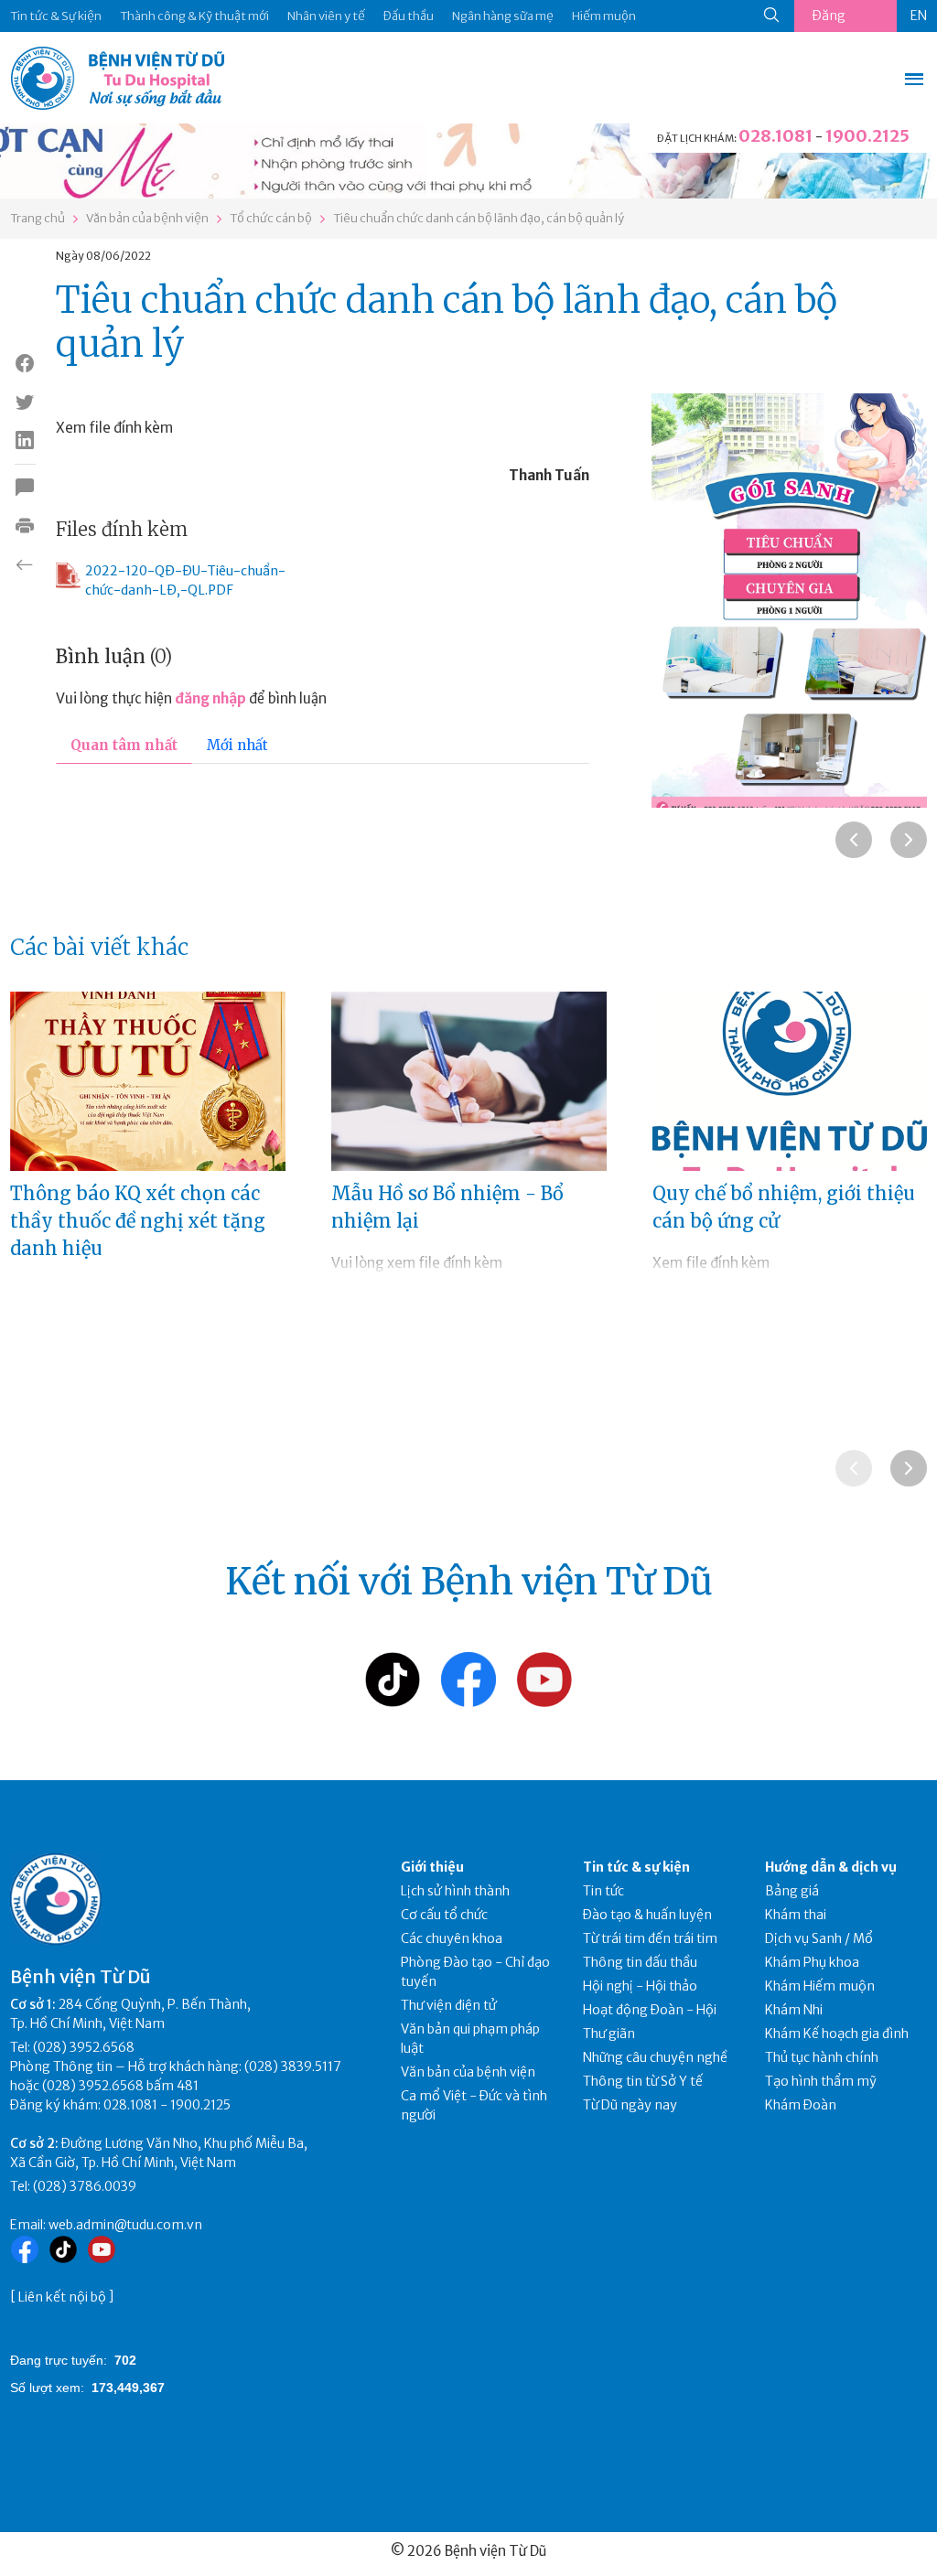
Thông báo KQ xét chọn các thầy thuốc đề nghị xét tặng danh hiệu (138, 1221)
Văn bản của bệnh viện (147, 218)
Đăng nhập (829, 20)
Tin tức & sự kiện (636, 1867)
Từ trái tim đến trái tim (650, 1938)
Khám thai (796, 1915)
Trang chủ (38, 218)
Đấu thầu (409, 16)
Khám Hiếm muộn (820, 1986)
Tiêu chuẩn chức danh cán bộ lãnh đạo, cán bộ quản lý (479, 218)
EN (919, 16)
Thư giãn (609, 2034)
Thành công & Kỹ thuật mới (194, 16)
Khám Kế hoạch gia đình (837, 2034)
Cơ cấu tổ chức (444, 1915)
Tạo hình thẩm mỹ (821, 2081)
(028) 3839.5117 (293, 2066)
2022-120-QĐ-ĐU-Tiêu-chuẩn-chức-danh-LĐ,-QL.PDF (185, 580)
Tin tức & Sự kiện (56, 16)
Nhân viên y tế (326, 16)
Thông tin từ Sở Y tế (643, 2081)
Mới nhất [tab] (237, 745)
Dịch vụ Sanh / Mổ (819, 1938)
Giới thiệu (432, 1867)
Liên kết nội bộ (62, 2297)
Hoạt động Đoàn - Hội (650, 2010)
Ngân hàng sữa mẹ (503, 16)
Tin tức (603, 1891)
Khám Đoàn (801, 2105)
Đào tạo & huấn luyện (647, 1915)
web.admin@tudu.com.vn (125, 2225)
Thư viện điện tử (449, 2005)
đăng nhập (210, 698)
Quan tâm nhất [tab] (124, 745)
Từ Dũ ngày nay (630, 2105)
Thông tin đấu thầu (640, 1962)
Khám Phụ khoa (812, 1962)
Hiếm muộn (604, 16)
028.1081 (775, 136)
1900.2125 (867, 136)
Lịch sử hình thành (455, 1891)
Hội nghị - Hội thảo (640, 1986)
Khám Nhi (794, 2010)
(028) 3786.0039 (85, 2186)
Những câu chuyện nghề (655, 2057)
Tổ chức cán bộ (271, 218)
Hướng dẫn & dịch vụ (831, 1867)
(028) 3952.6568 (84, 2047)
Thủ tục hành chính (822, 2057)
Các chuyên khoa (452, 1938)
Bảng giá (792, 1891)
